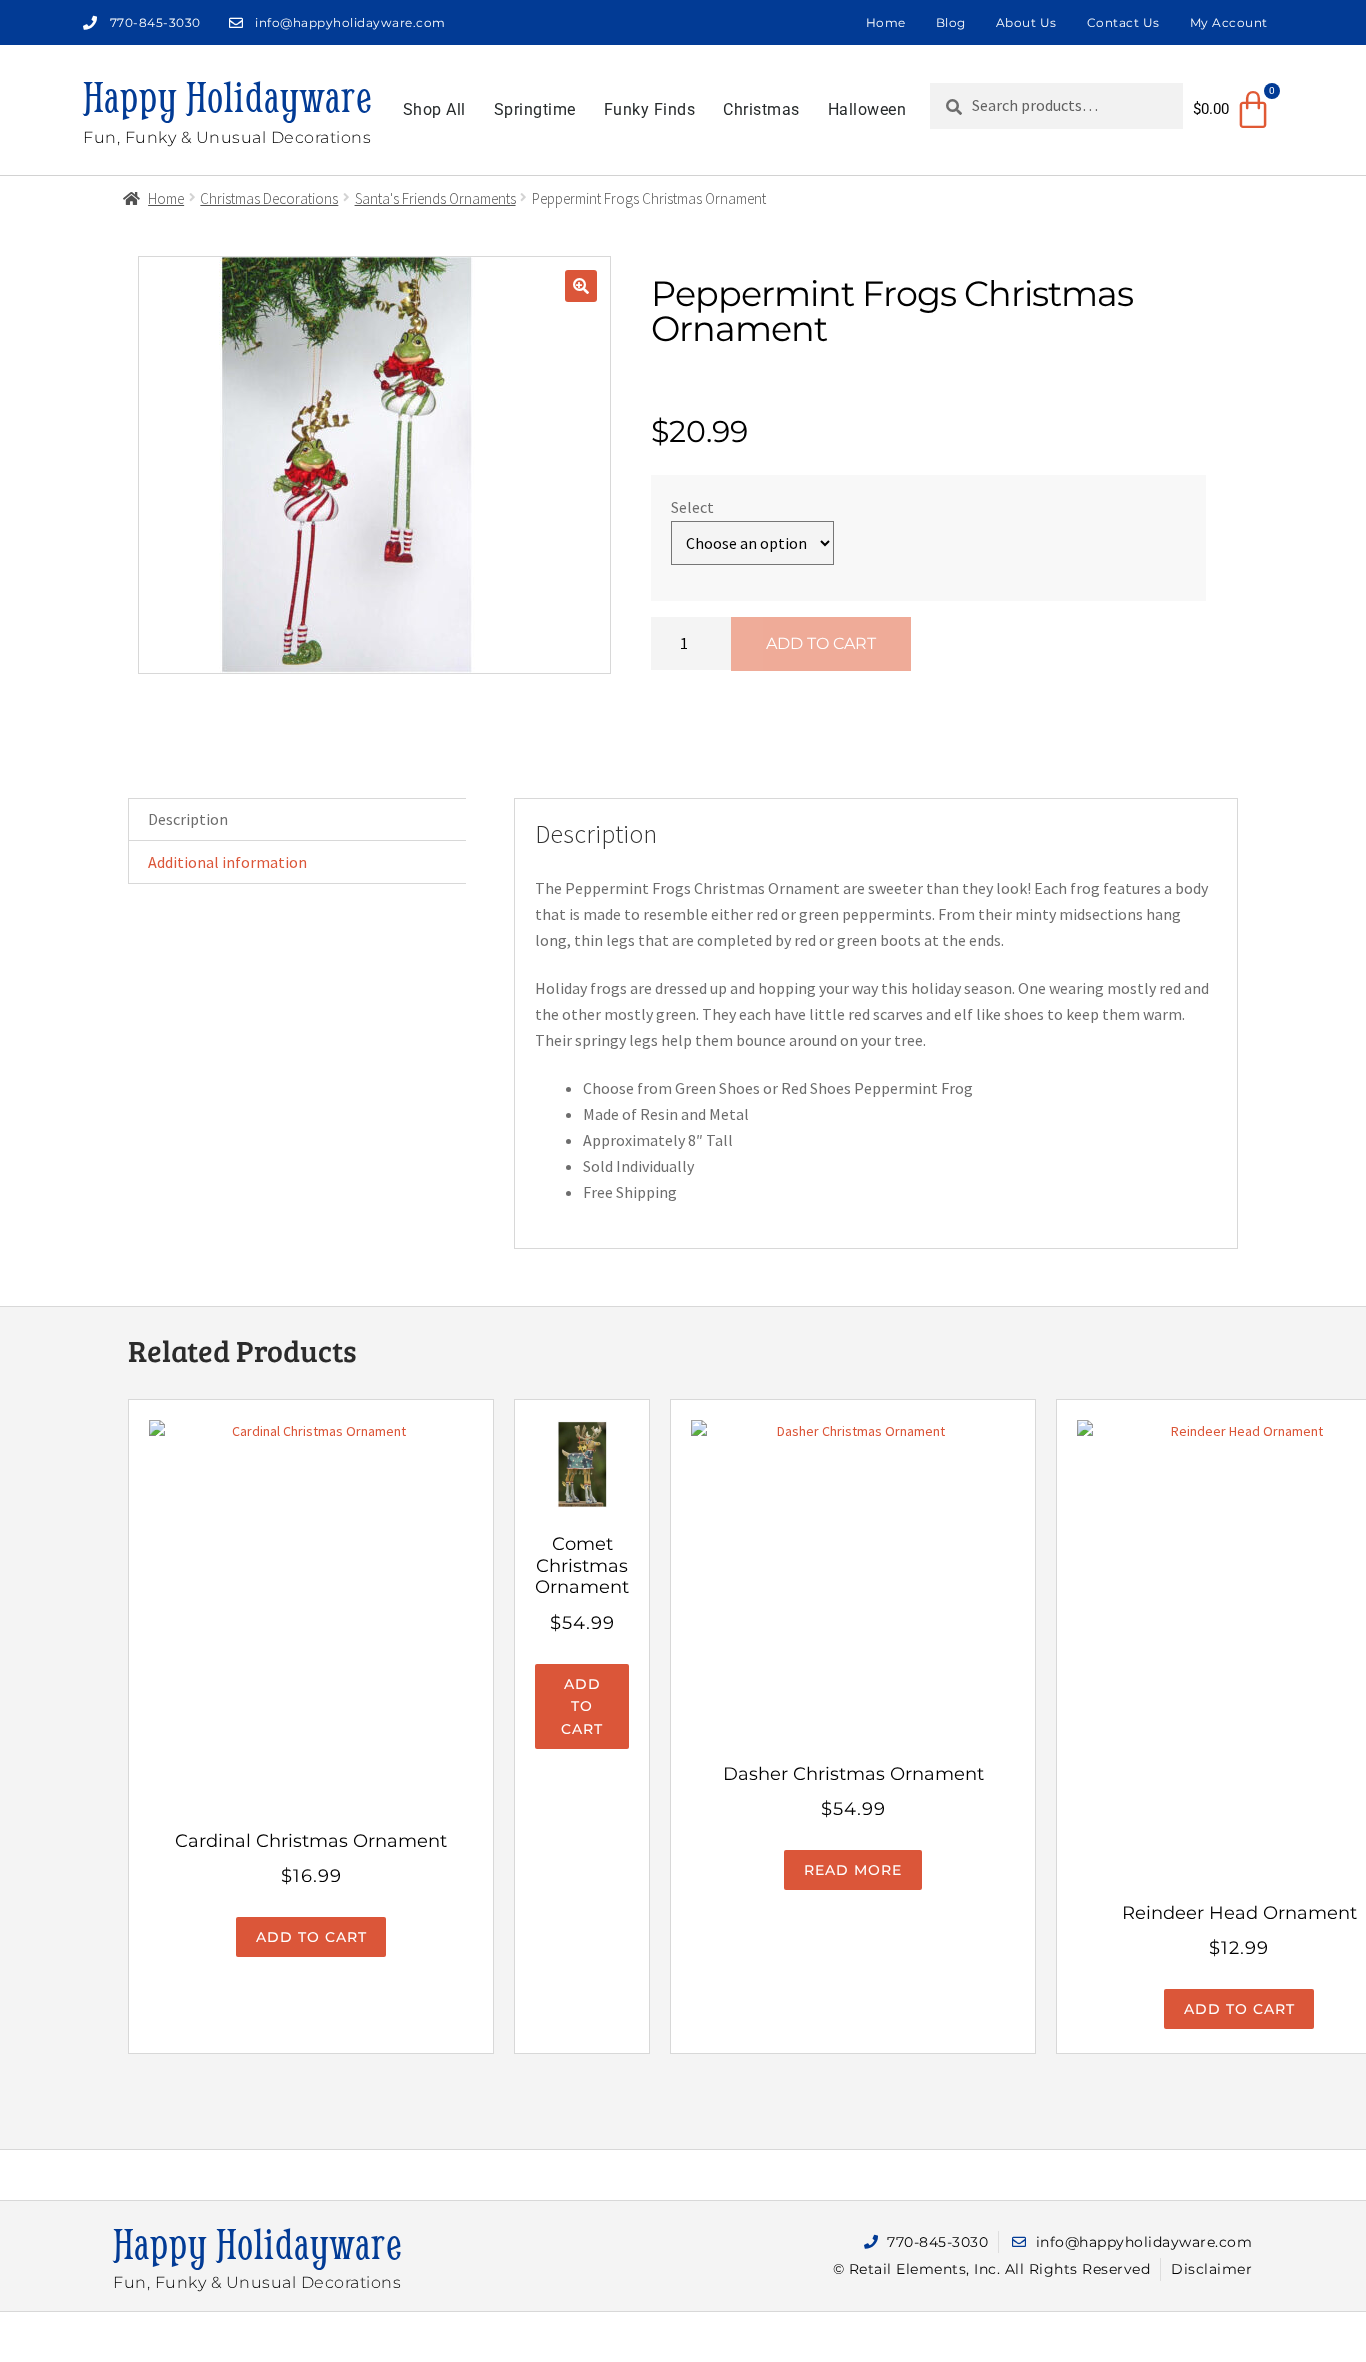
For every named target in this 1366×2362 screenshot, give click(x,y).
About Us (1026, 22)
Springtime (535, 109)
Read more (853, 1870)
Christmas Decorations (269, 198)
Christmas (761, 109)
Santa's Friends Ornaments (435, 198)
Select (692, 507)
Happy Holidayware (228, 96)
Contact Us (1123, 22)
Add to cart (821, 643)
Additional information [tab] (227, 862)
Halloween (867, 109)
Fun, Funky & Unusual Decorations (227, 137)
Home (886, 22)
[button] (581, 286)
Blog (951, 22)
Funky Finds (650, 109)
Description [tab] (188, 819)
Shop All (434, 109)
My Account (1229, 22)
